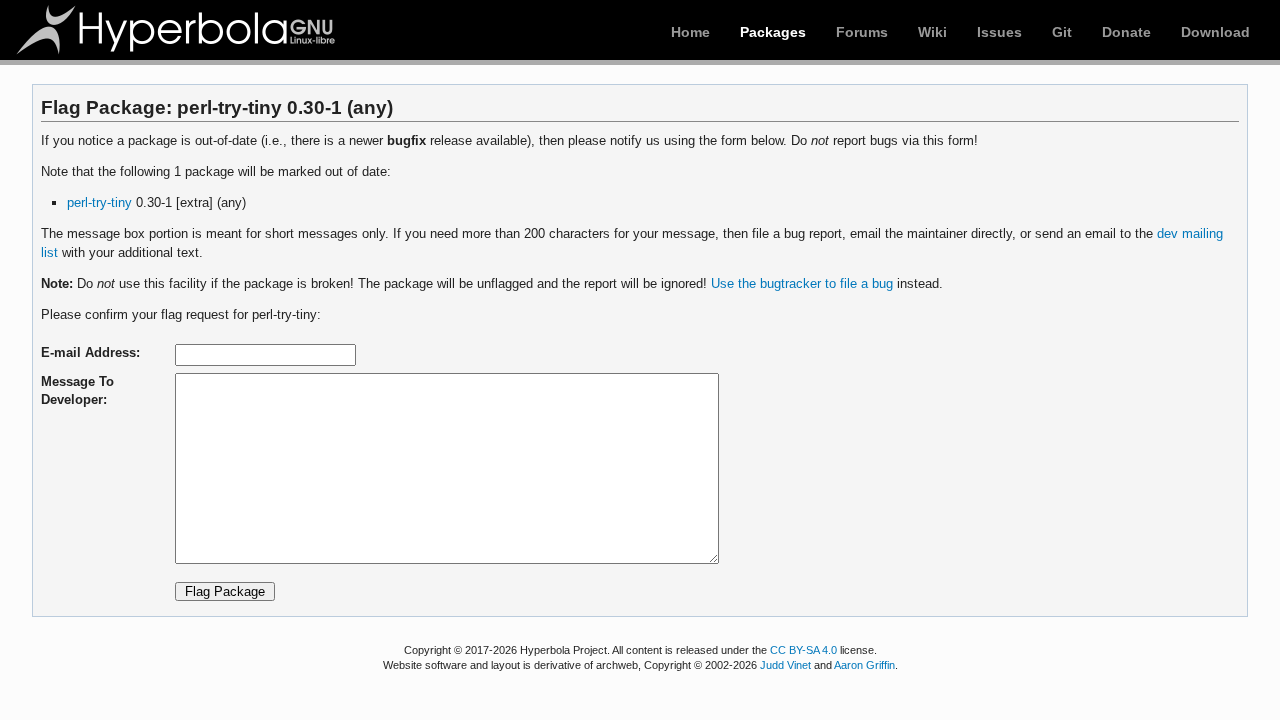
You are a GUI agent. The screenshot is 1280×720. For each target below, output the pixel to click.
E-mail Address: (90, 352)
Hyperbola (177, 30)
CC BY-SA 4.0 (803, 650)
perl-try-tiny (99, 202)
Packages (773, 32)
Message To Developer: (77, 390)
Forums (862, 32)
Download (1215, 32)
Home (690, 32)
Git (1062, 32)
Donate (1126, 32)
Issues (999, 32)
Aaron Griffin (864, 665)
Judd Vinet (785, 665)
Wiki (932, 32)
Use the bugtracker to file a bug (802, 283)
